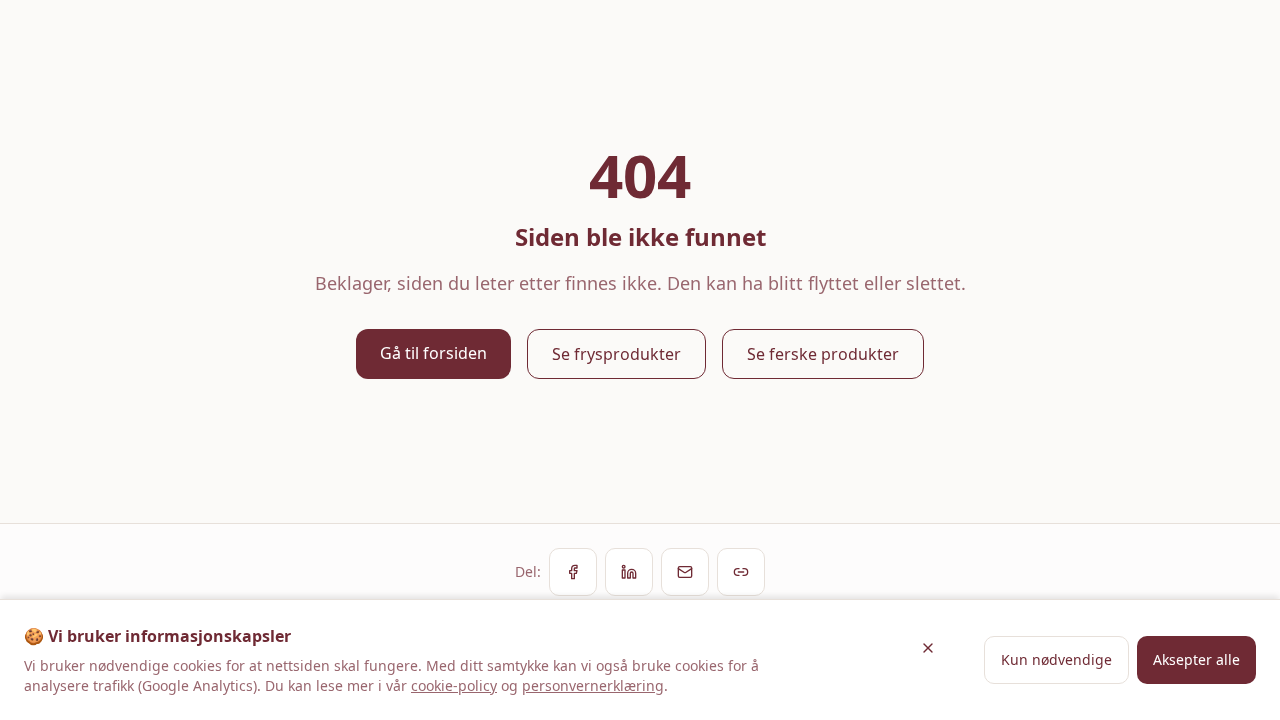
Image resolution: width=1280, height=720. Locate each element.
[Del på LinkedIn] (629, 572)
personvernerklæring (593, 685)
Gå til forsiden (433, 353)
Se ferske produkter (823, 354)
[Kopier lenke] (741, 572)
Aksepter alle (1196, 659)
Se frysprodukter (616, 354)
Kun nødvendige (1056, 659)
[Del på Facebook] (573, 572)
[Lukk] (928, 648)
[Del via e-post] (685, 572)
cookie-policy (454, 685)
